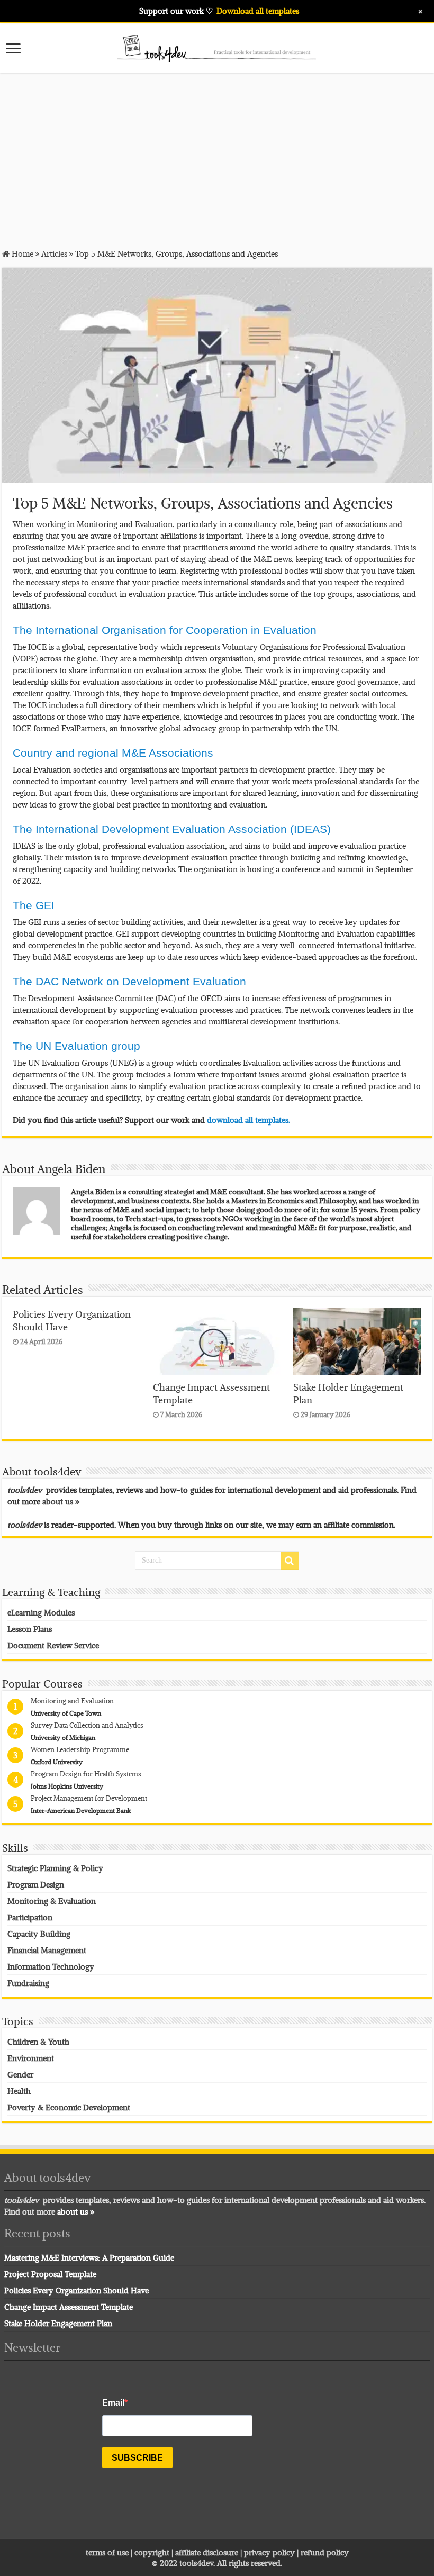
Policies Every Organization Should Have (76, 2290)
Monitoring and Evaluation (72, 1701)
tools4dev (196, 2563)
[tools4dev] (217, 47)
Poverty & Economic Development (69, 2107)
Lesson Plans (30, 1629)
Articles (54, 253)
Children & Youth (38, 2042)
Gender (20, 2074)
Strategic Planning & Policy (55, 1868)
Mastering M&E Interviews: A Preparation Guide (89, 2257)
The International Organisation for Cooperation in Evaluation (165, 630)
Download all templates (258, 11)
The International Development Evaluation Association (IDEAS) (172, 829)
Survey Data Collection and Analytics (87, 1725)
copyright (153, 2552)
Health (19, 2091)
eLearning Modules (41, 1612)
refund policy (325, 2552)
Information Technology (51, 1966)
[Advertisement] (217, 160)
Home (21, 253)
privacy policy (269, 2552)
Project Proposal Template (50, 2274)
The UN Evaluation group (76, 1046)
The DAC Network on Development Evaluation (129, 981)
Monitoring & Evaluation (52, 1901)
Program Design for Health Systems (86, 1774)
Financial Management (47, 1950)
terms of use (107, 2552)
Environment (31, 2058)
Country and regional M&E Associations (113, 753)
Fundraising (28, 1983)
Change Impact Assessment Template (69, 2307)
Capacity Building (39, 1934)
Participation (30, 1917)
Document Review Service (53, 1645)
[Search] (290, 1561)
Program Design (36, 1884)
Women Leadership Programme (80, 1749)
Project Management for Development (89, 1798)
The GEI (34, 905)
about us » (61, 1501)
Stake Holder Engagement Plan (58, 2323)
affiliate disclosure (207, 2552)
